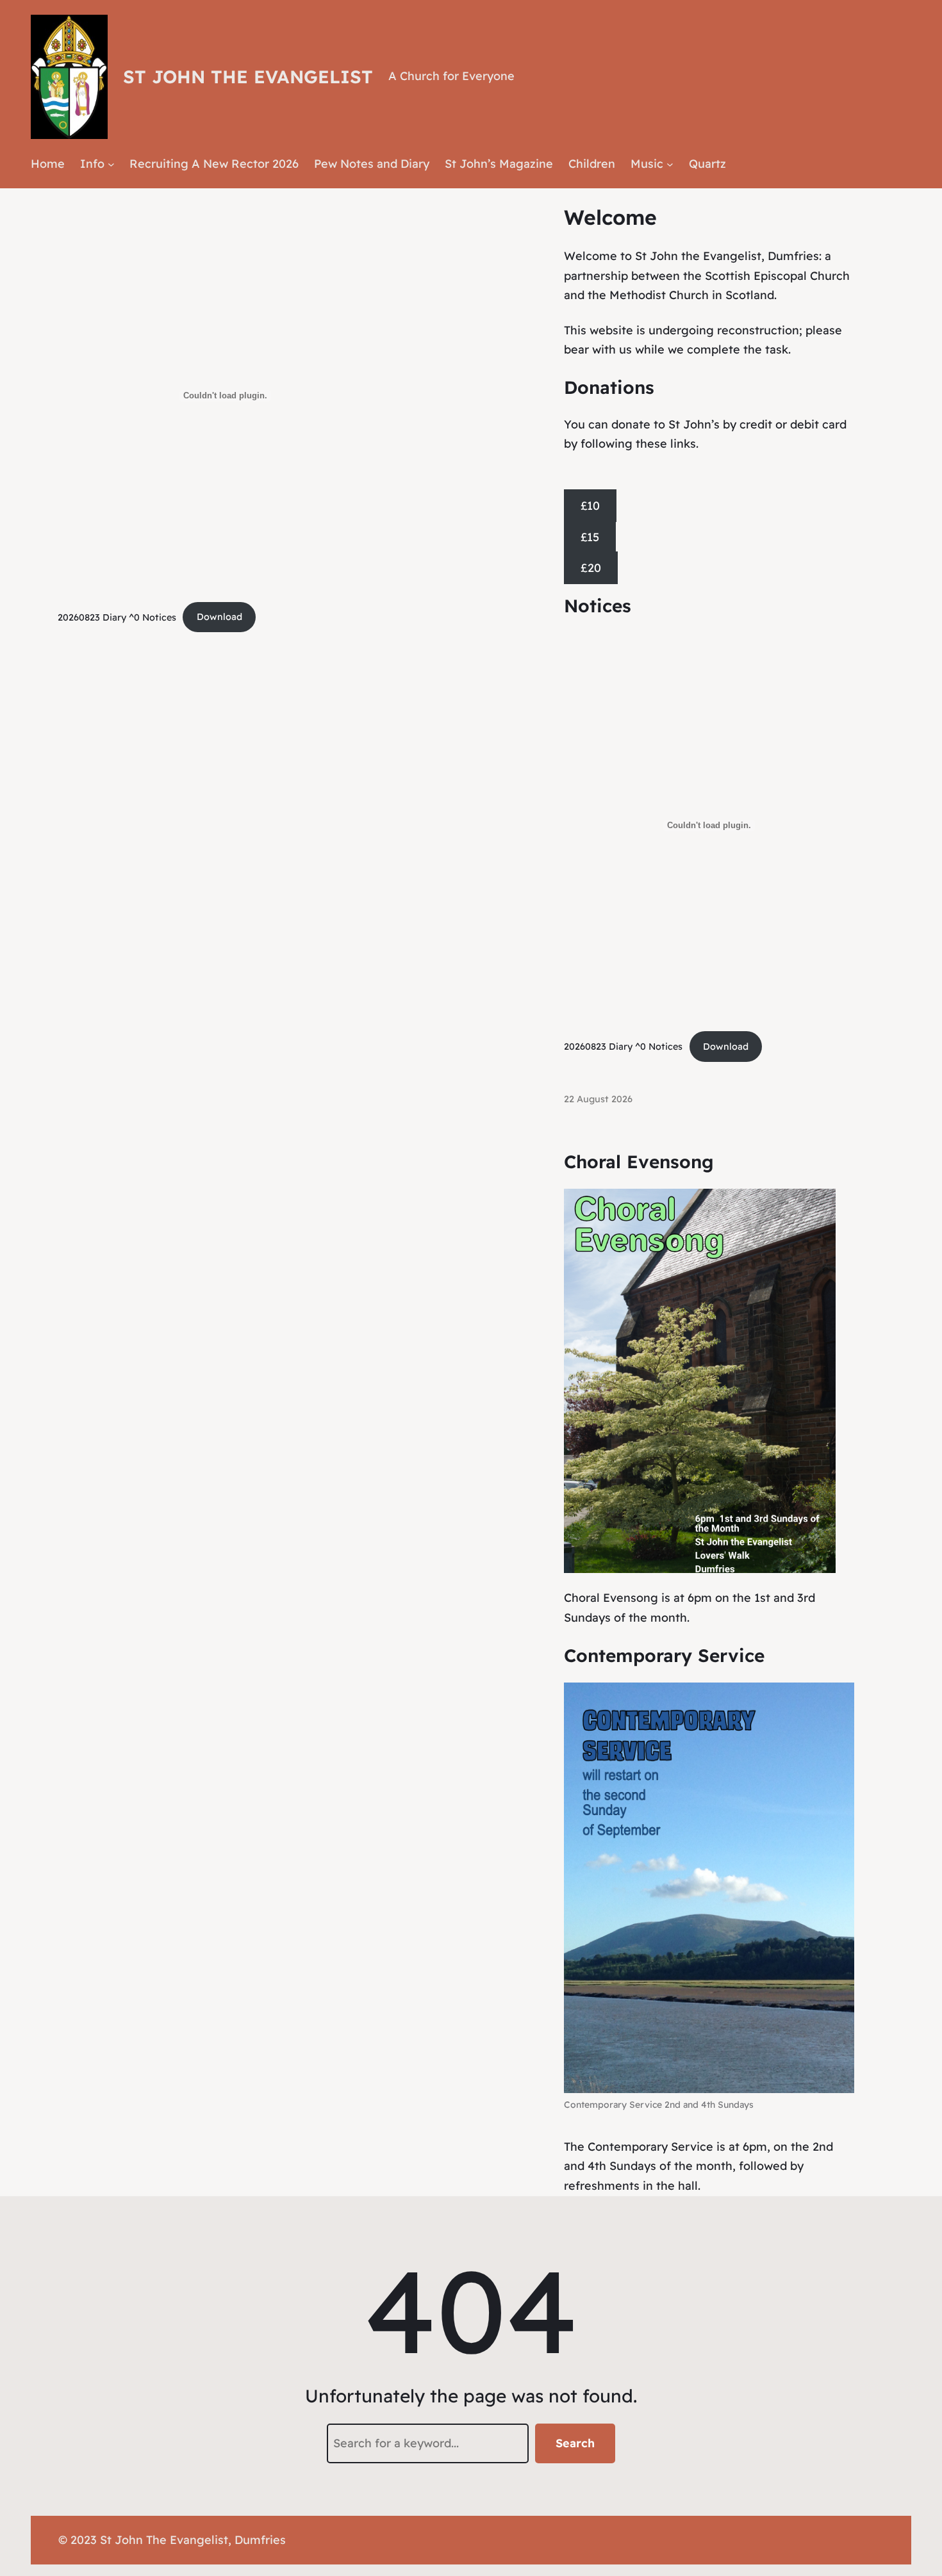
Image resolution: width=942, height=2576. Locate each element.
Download (219, 617)
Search (575, 2443)
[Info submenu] (111, 164)
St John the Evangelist (248, 77)
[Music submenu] (670, 164)
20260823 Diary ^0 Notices (117, 617)
